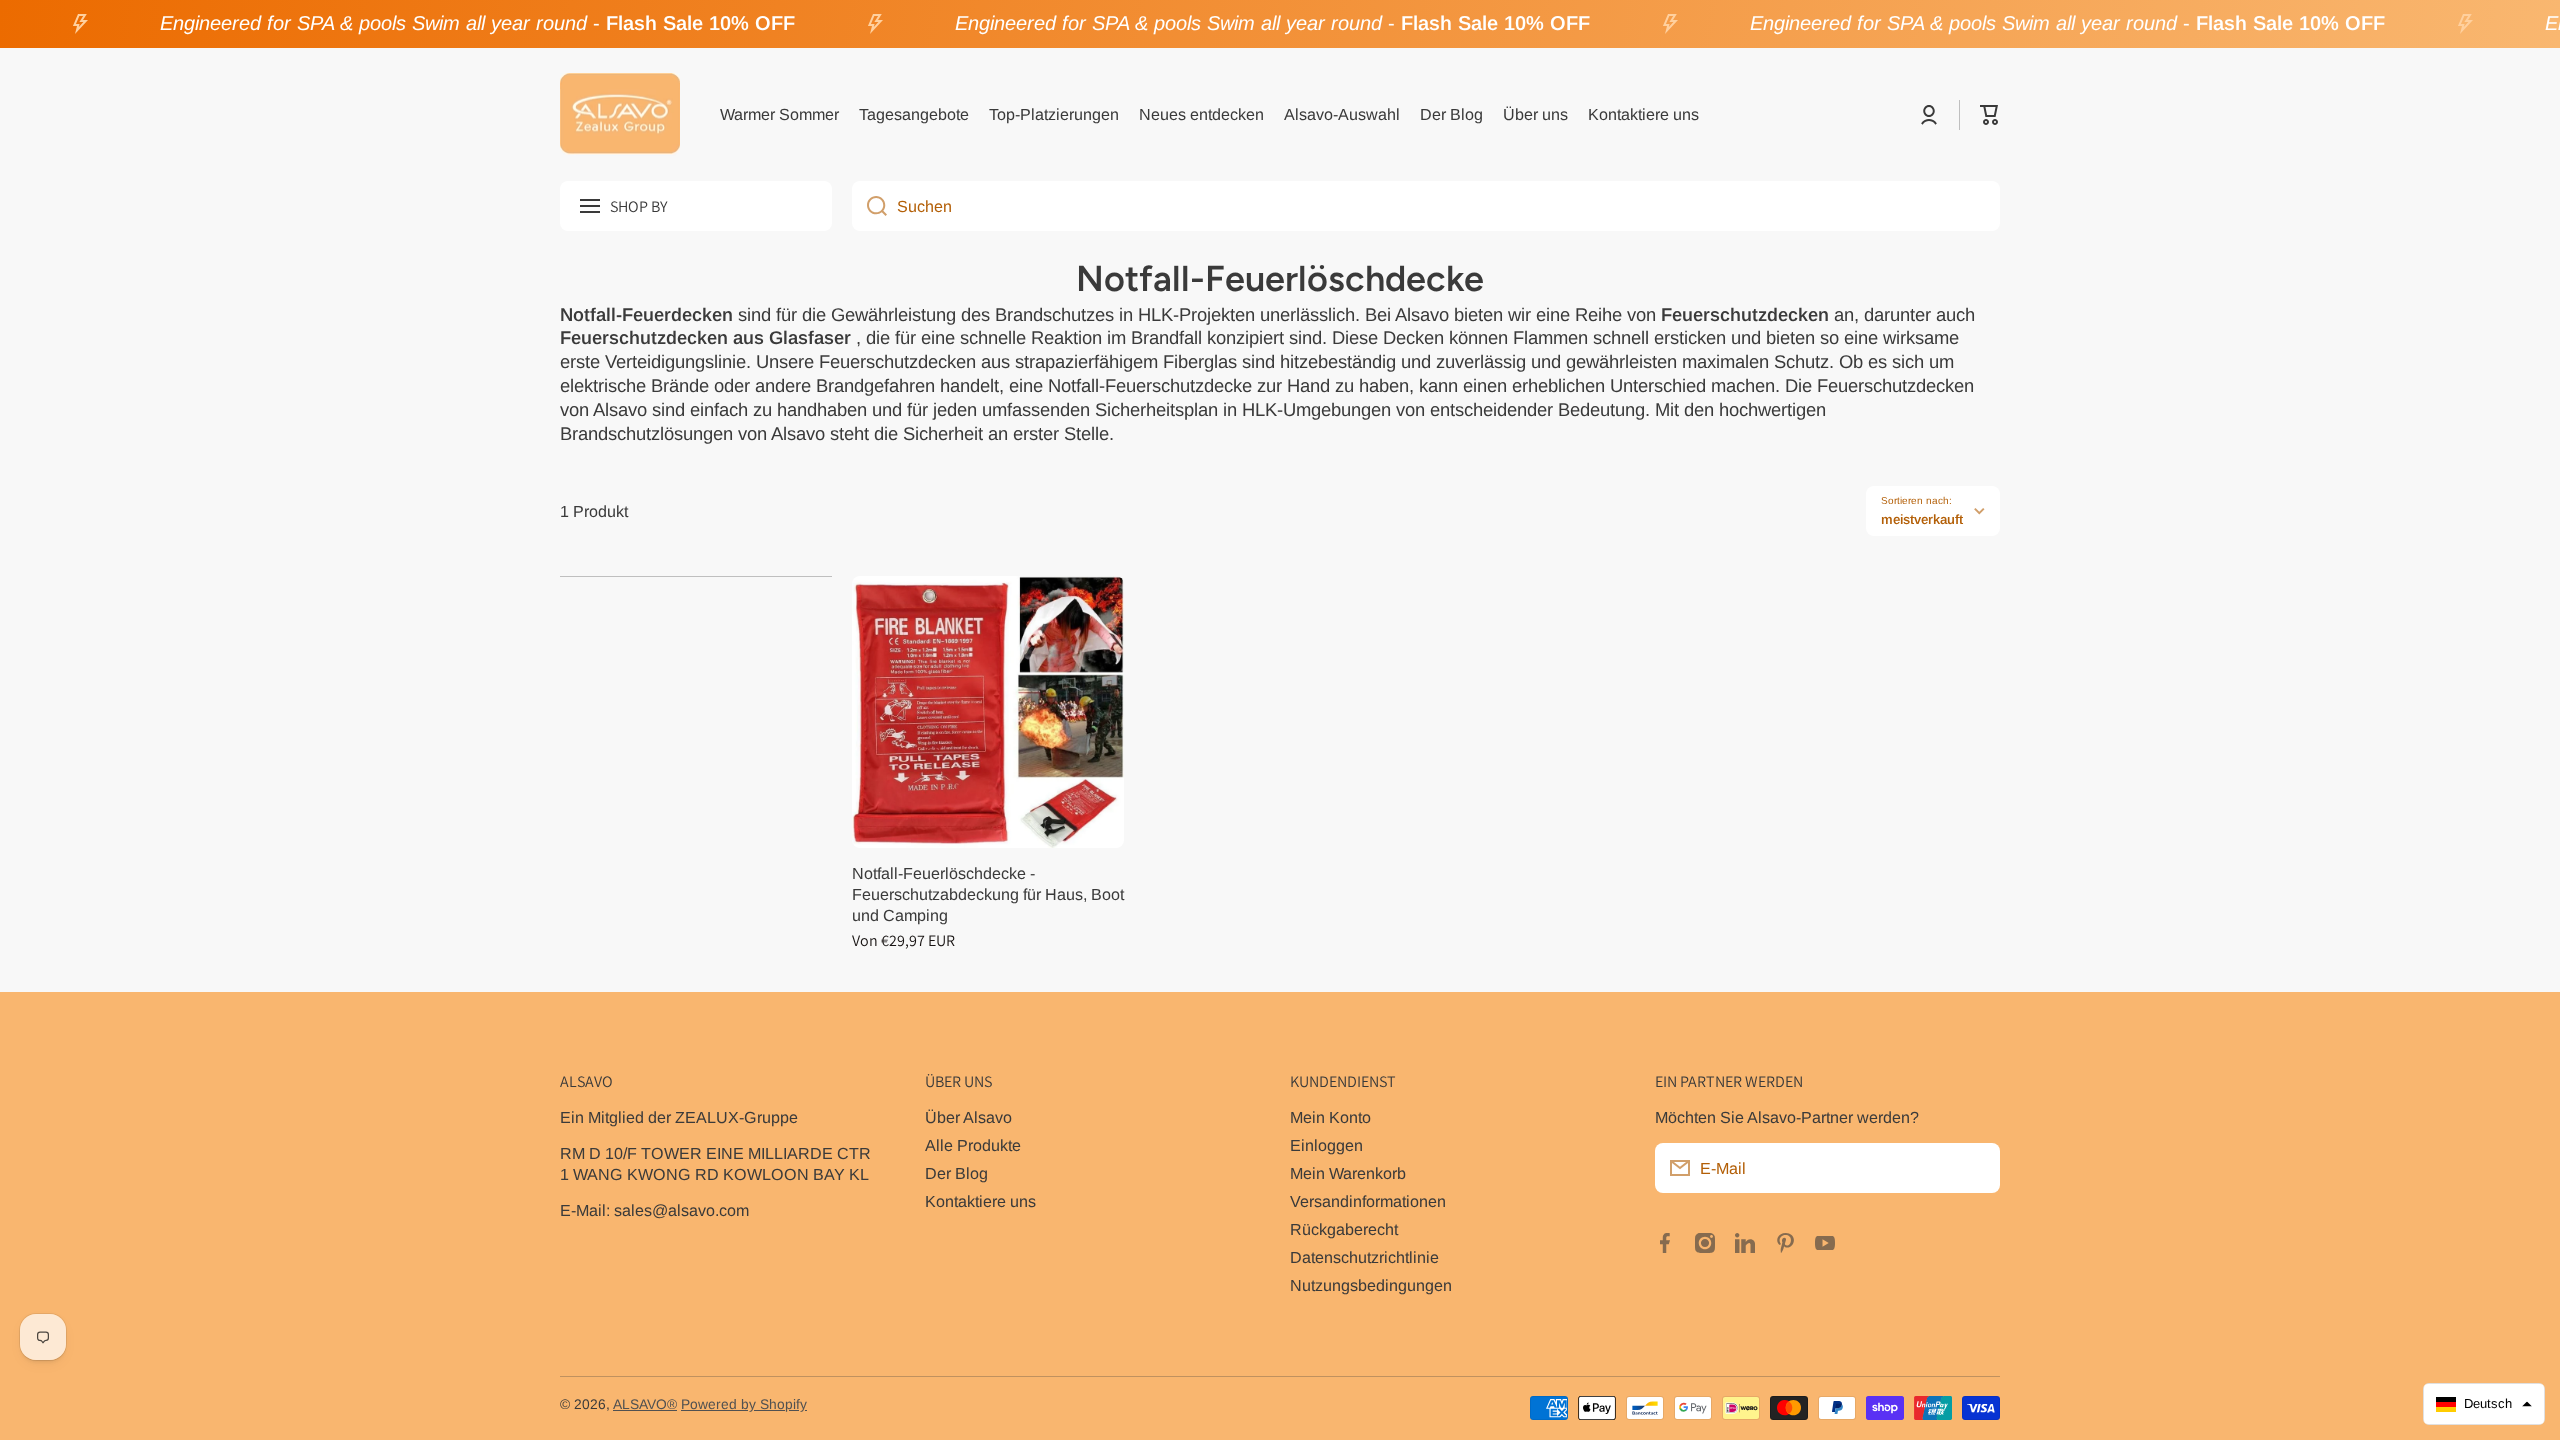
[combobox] (1426, 206)
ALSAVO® (645, 1404)
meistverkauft (1922, 519)
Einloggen (1326, 1145)
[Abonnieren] (1975, 1168)
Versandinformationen (1368, 1201)
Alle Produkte (973, 1145)
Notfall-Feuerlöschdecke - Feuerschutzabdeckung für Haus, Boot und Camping (988, 894)
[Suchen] (869, 206)
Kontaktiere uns (980, 1201)
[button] (1990, 115)
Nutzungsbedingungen (1371, 1285)
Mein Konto (1330, 1117)
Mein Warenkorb (1348, 1173)
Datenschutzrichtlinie (1364, 1257)
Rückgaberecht (1344, 1229)
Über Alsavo (968, 1117)
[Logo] (620, 115)
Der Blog (956, 1173)
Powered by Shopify (744, 1404)
